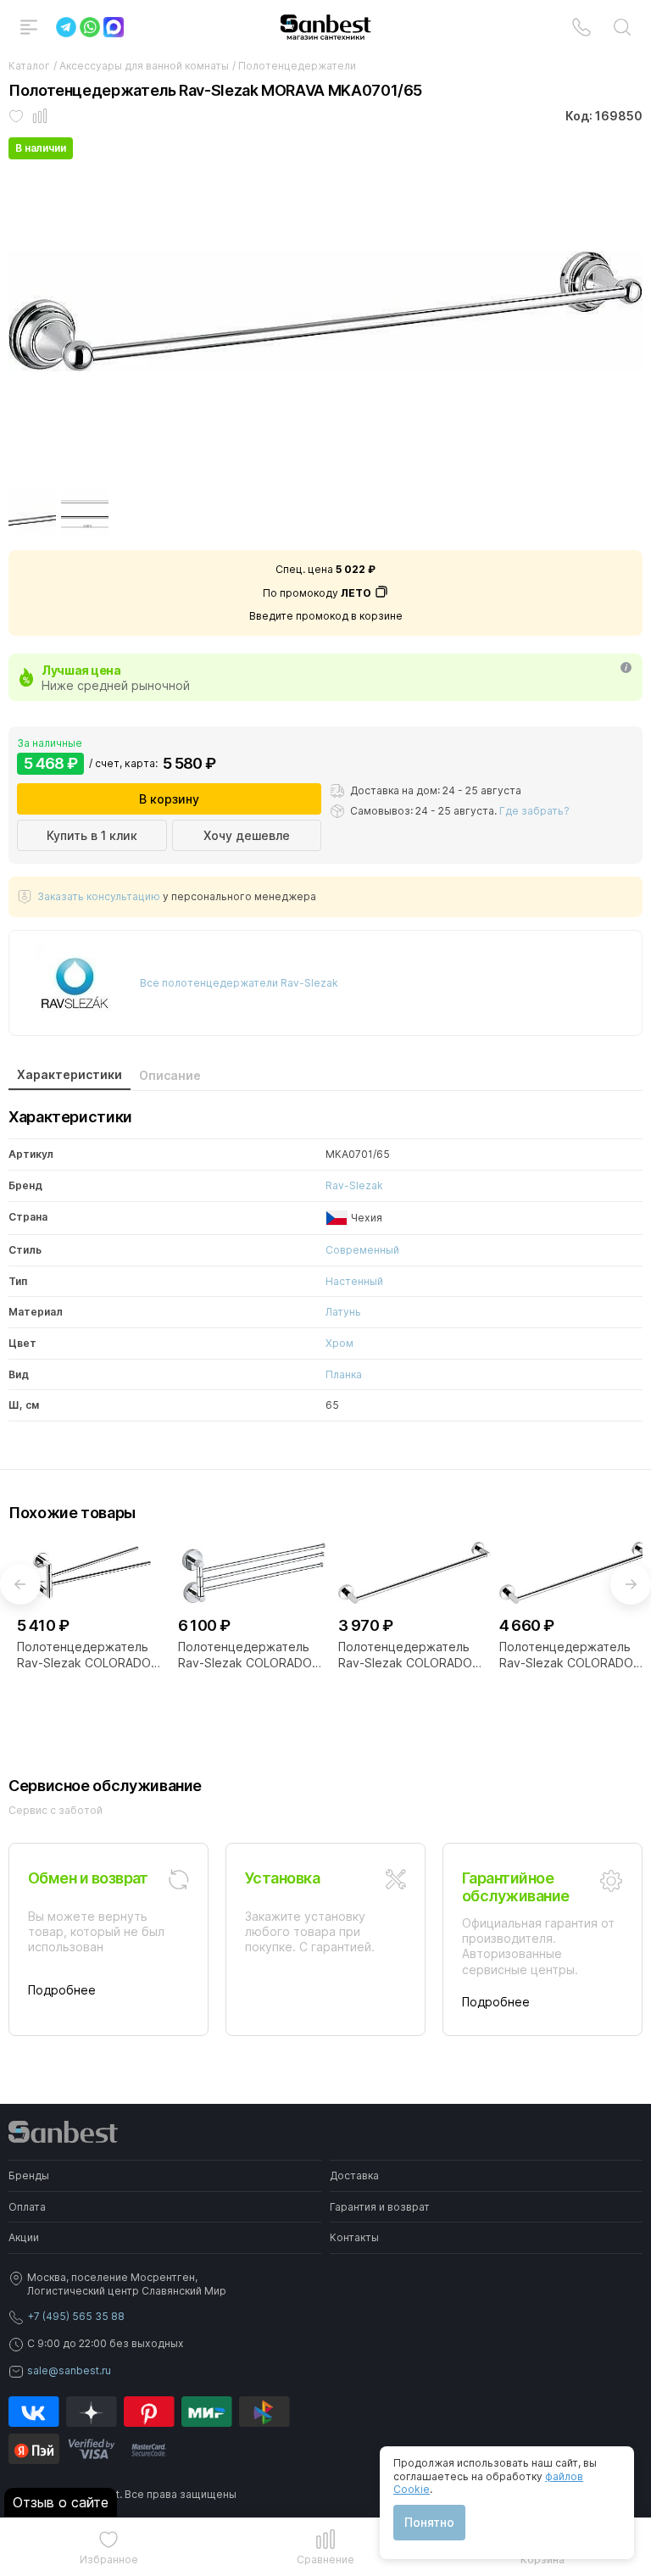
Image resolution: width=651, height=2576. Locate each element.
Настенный (354, 1281)
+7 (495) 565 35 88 (76, 2316)
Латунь (343, 1312)
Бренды (29, 2175)
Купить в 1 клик (92, 835)
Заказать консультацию (99, 896)
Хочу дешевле (247, 835)
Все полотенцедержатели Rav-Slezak (239, 983)
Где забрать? (534, 811)
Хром (339, 1343)
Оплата (27, 2207)
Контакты (354, 2237)
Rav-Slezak (354, 1185)
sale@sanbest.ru (69, 2370)
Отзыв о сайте (61, 2502)
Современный (362, 1250)
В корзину (169, 799)
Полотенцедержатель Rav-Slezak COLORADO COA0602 (84, 1655)
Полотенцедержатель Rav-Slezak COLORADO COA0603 (245, 1655)
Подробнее (62, 1990)
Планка (344, 1374)
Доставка (354, 2175)
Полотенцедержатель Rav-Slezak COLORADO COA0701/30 (405, 1655)
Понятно (429, 2522)
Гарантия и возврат (380, 2207)
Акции (24, 2237)
